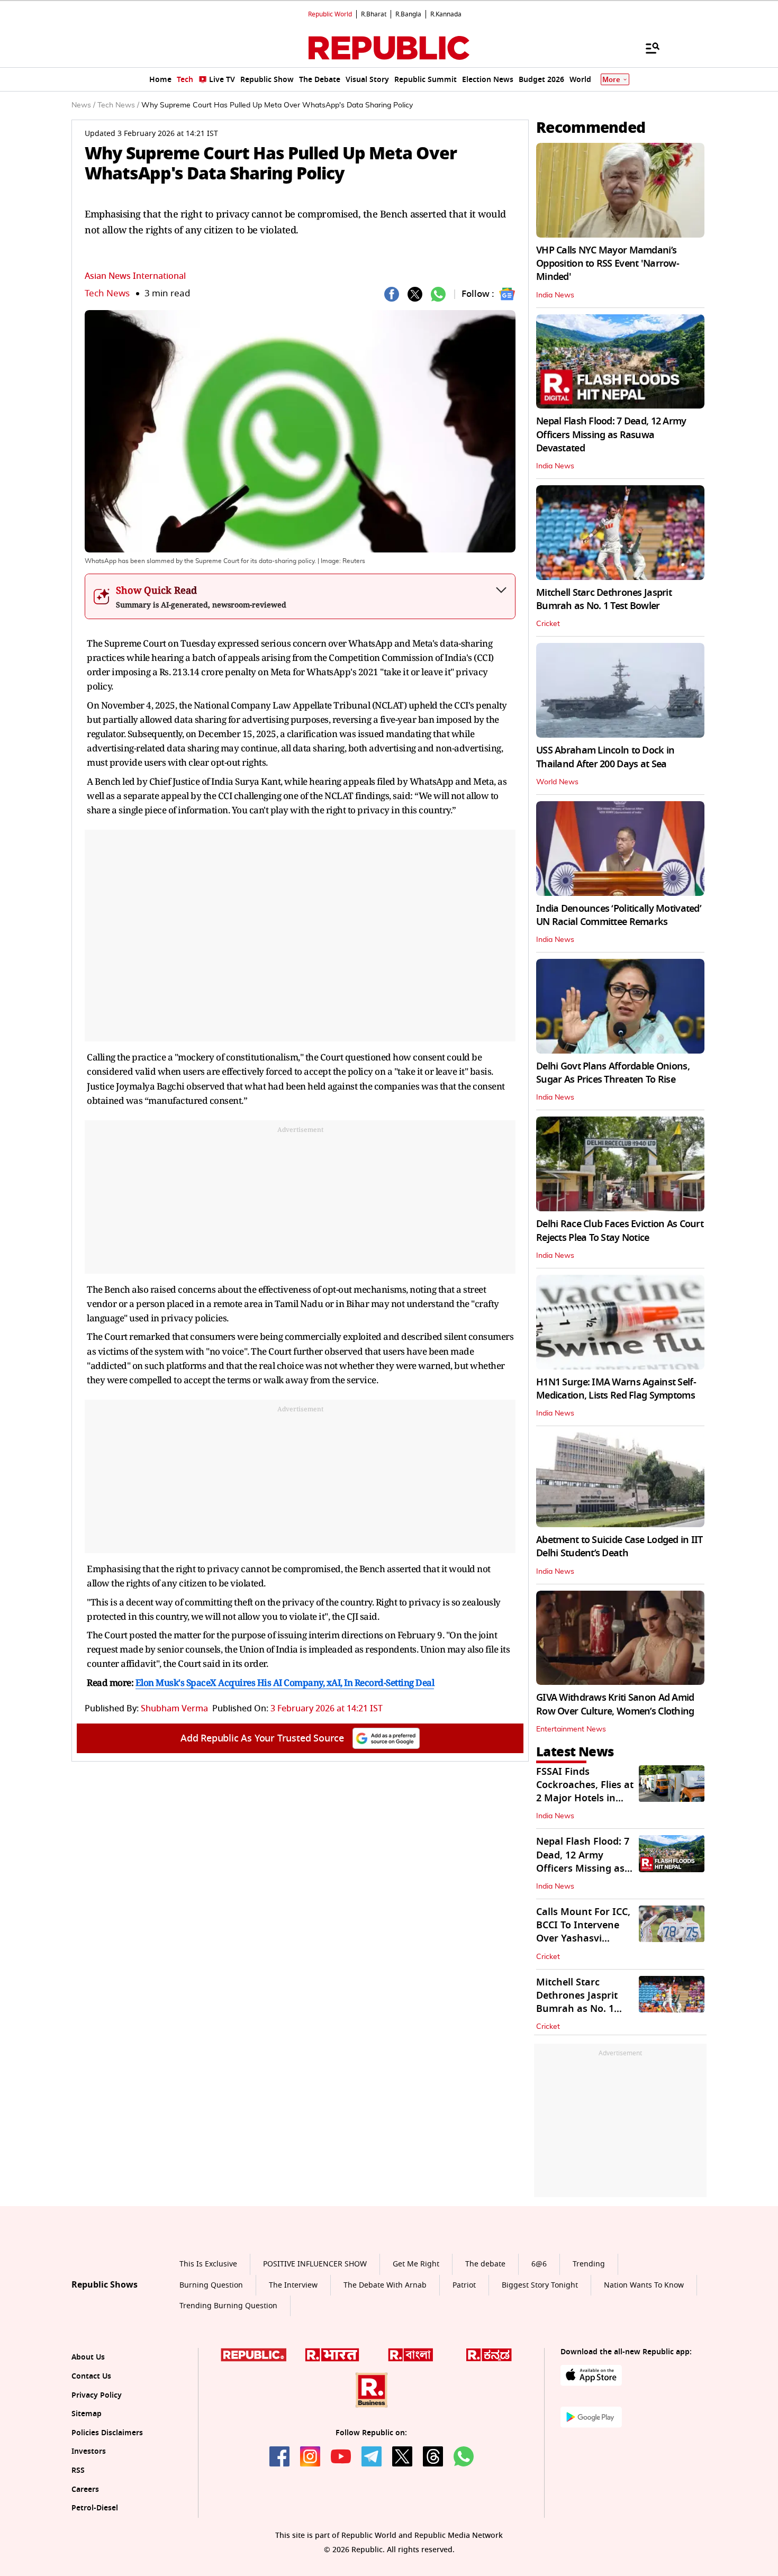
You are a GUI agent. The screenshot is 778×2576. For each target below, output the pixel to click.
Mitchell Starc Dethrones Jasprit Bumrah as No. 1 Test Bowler (604, 599)
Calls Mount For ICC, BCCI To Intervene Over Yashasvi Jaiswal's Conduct (583, 1932)
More (611, 80)
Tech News (107, 293)
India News (555, 295)
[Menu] (647, 48)
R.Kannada (446, 14)
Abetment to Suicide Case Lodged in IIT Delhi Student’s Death (619, 1546)
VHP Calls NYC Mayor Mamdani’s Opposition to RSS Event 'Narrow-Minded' (608, 264)
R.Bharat (374, 14)
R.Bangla (408, 14)
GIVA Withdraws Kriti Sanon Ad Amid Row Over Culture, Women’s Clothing (615, 1704)
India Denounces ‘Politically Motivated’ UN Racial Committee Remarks (619, 915)
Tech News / (118, 105)
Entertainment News (571, 1729)
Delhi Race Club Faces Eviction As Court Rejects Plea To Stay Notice (620, 1231)
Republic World (330, 14)
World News (557, 782)
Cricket (548, 624)
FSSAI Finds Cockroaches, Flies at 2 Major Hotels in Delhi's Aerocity (585, 1792)
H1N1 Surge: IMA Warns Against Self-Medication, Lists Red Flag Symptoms (616, 1389)
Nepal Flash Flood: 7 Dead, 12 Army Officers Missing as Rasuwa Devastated (611, 434)
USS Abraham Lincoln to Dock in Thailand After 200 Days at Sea (605, 757)
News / (83, 105)
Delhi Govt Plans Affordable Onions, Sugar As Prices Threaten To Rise (613, 1073)
